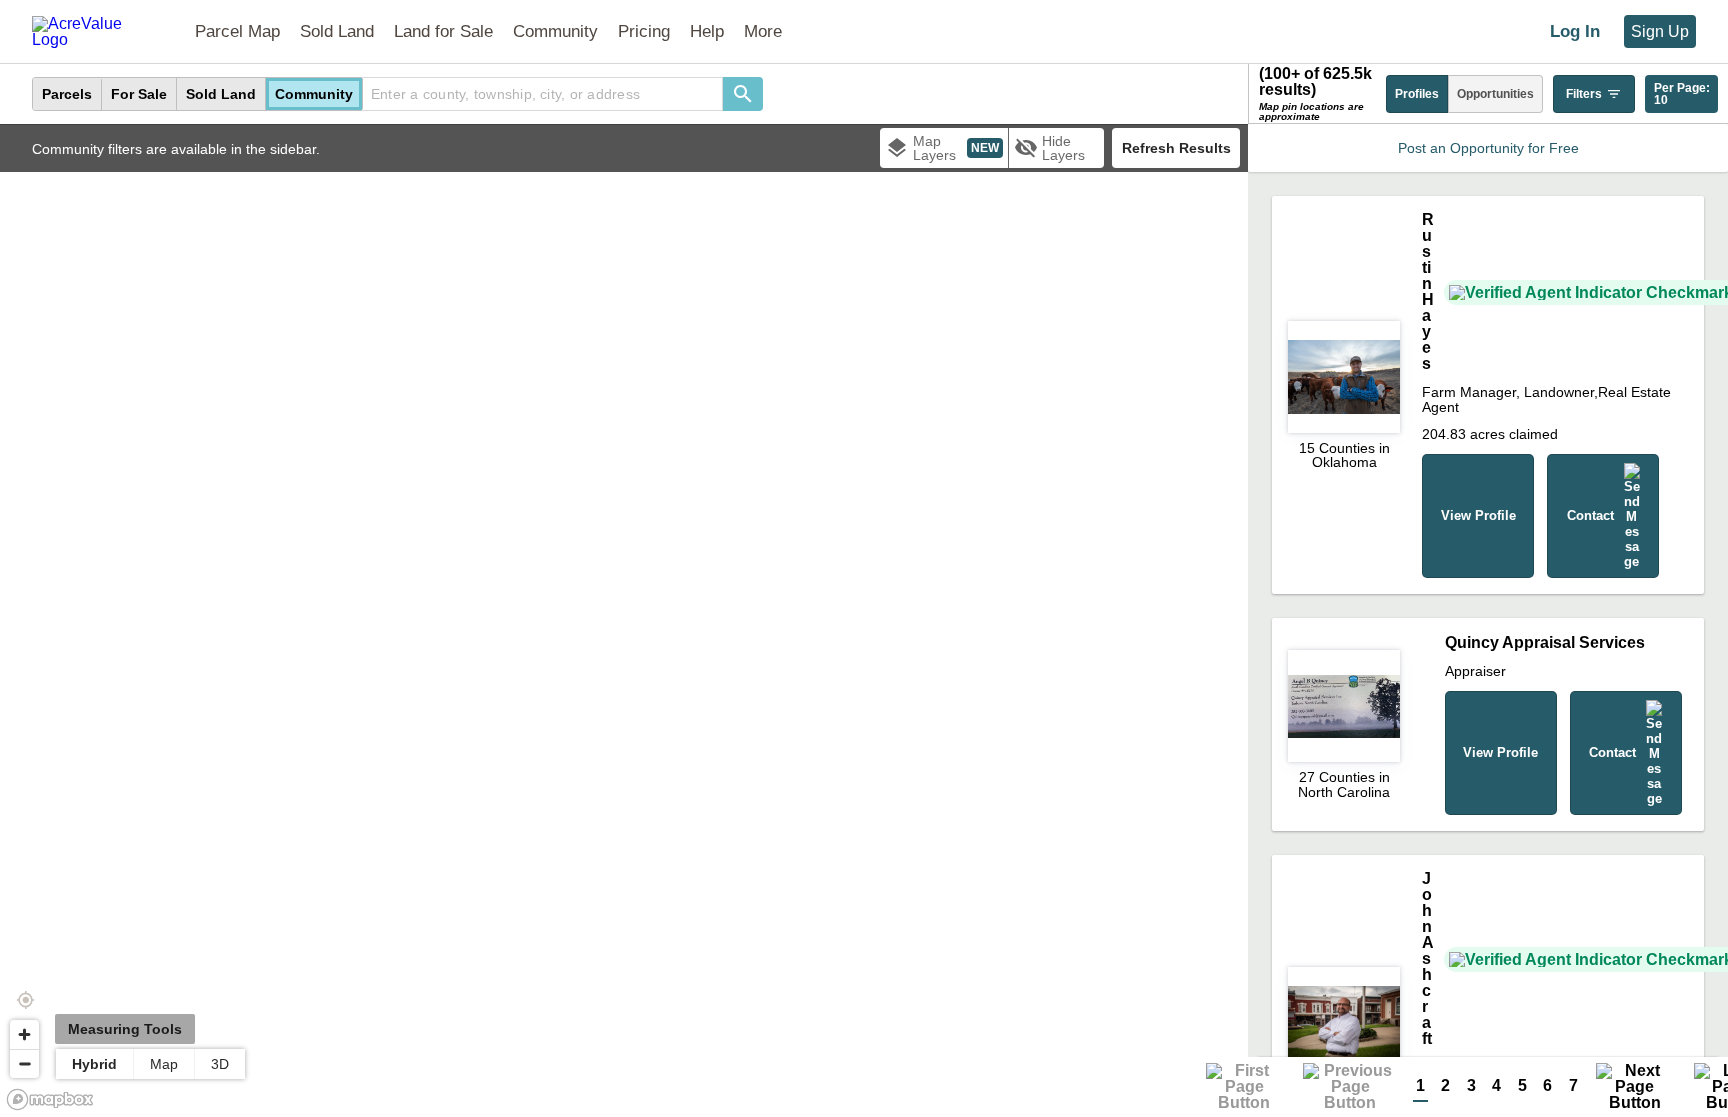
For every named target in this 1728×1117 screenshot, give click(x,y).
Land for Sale (443, 31)
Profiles (1417, 94)
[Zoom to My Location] (25, 1000)
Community (555, 31)
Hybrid (94, 1064)
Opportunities (1495, 94)
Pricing (644, 31)
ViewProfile (1478, 515)
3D (220, 1064)
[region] (624, 620)
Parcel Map (237, 31)
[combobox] (543, 94)
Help (707, 31)
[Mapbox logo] (50, 1099)
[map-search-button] (743, 94)
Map (164, 1064)
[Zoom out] (24, 1063)
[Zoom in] (24, 1034)
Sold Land (337, 31)
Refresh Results (1176, 148)
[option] (67, 94)
